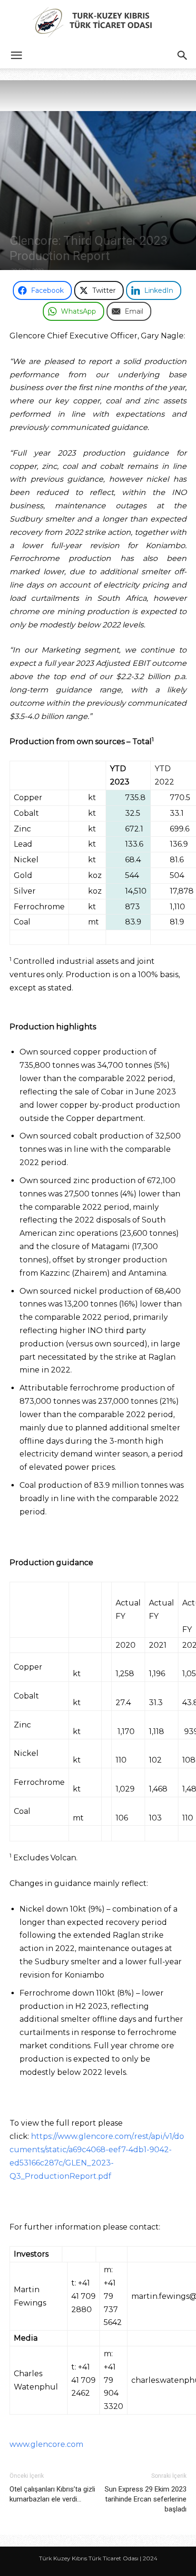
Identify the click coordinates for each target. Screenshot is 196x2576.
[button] (16, 56)
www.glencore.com (46, 2444)
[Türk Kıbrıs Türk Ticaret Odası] (98, 22)
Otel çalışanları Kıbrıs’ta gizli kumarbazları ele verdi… (52, 2494)
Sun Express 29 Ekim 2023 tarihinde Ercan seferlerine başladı (146, 2499)
